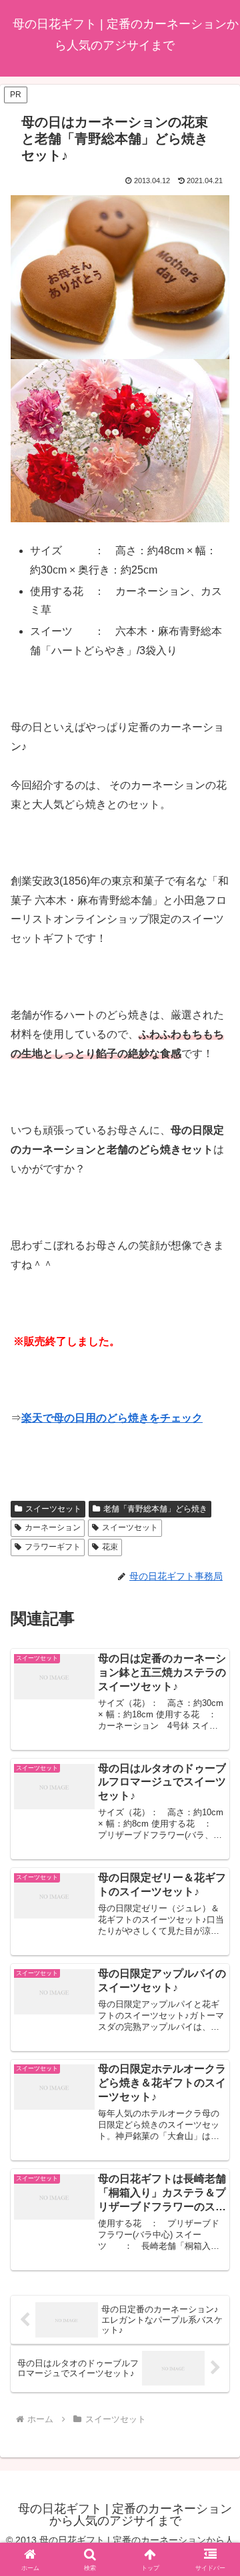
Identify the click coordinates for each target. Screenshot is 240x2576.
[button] (214, 1954)
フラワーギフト (53, 1547)
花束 (110, 1547)
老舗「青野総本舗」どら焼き (155, 1509)
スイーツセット (53, 1509)
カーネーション (53, 1527)
